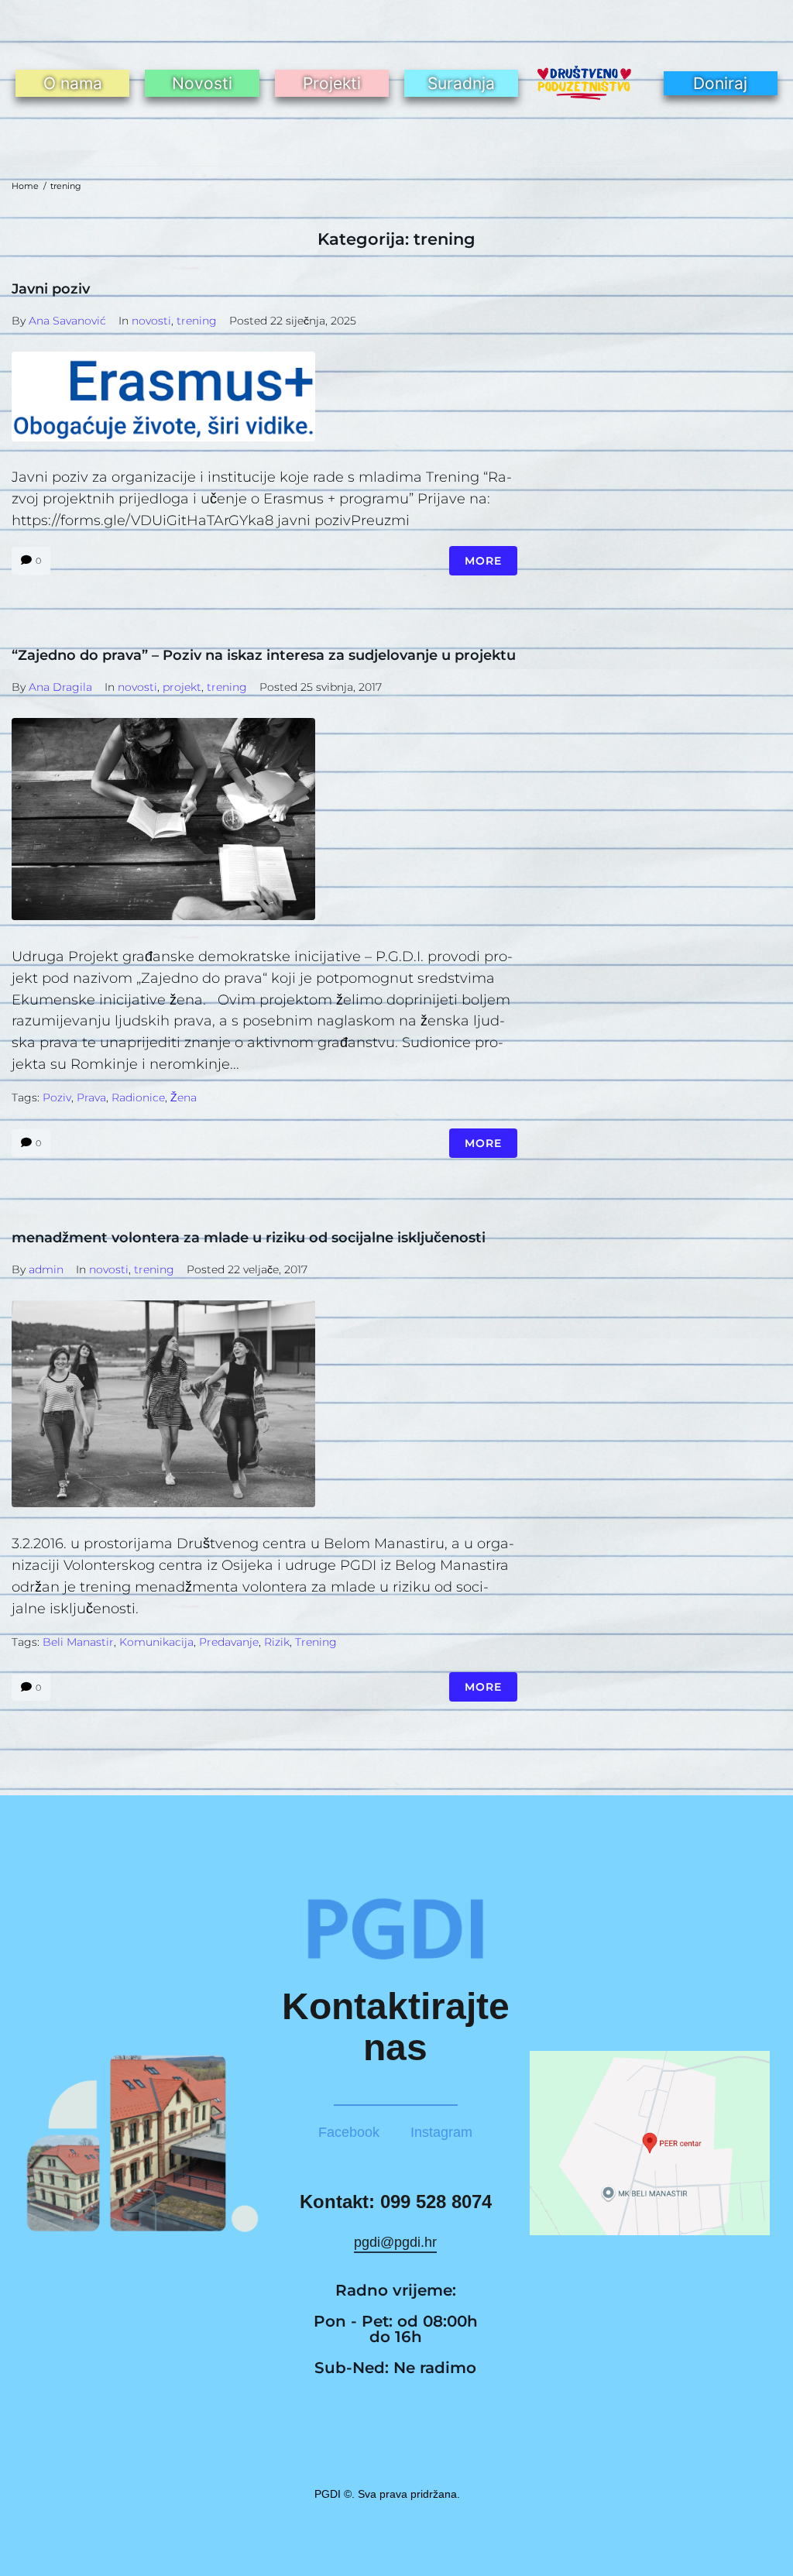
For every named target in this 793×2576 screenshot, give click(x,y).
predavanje (229, 1642)
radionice (138, 1097)
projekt (182, 687)
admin (46, 1269)
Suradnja (461, 83)
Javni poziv (51, 289)
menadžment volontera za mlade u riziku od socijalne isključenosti (249, 1238)
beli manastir (78, 1642)
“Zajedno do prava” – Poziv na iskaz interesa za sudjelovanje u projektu (264, 655)
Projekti (332, 83)
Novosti (202, 83)
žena (184, 1097)
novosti (151, 321)
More (483, 561)
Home (25, 186)
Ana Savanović (67, 321)
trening (197, 321)
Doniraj (720, 83)
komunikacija (156, 1642)
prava (91, 1097)
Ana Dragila (60, 687)
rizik (277, 1642)
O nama (73, 83)
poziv (57, 1097)
